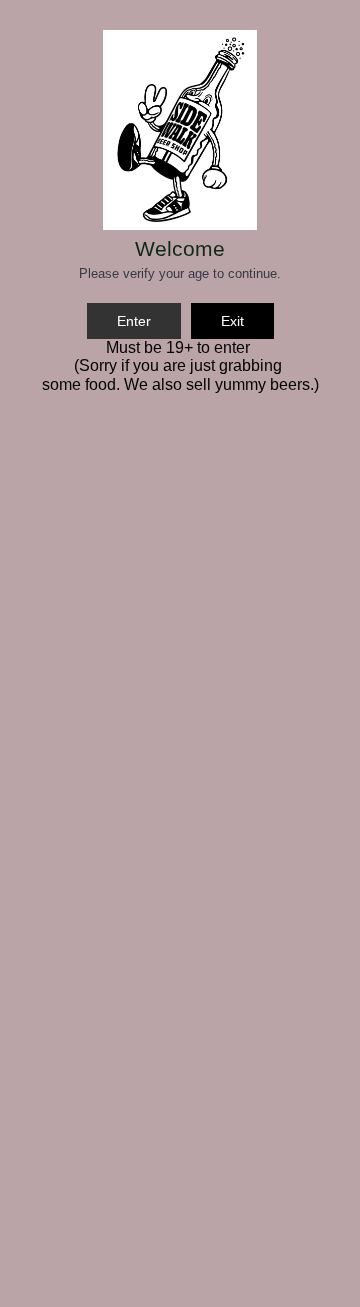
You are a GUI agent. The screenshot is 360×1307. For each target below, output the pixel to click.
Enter (134, 321)
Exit (232, 321)
